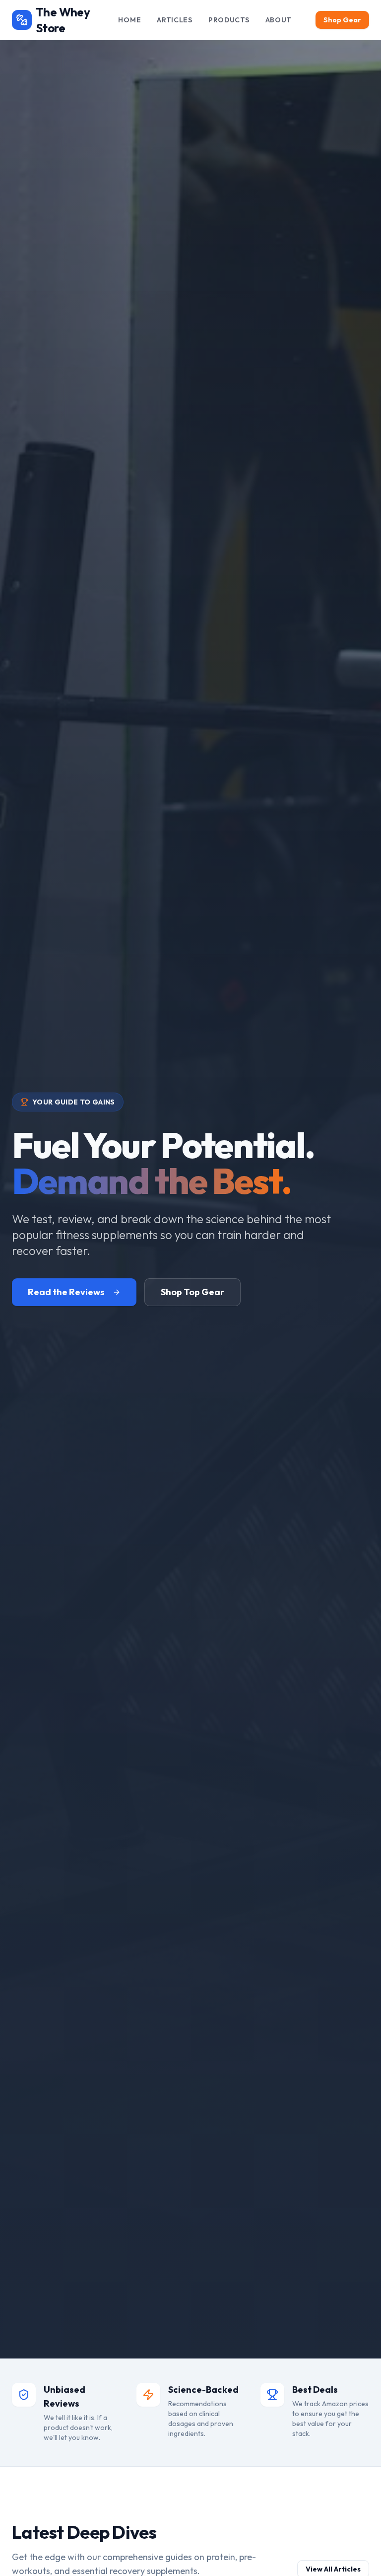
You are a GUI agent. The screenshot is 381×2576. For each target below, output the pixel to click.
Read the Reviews (66, 1292)
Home (129, 20)
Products (229, 20)
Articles (175, 20)
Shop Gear (342, 20)
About (279, 20)
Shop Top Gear (192, 1292)
